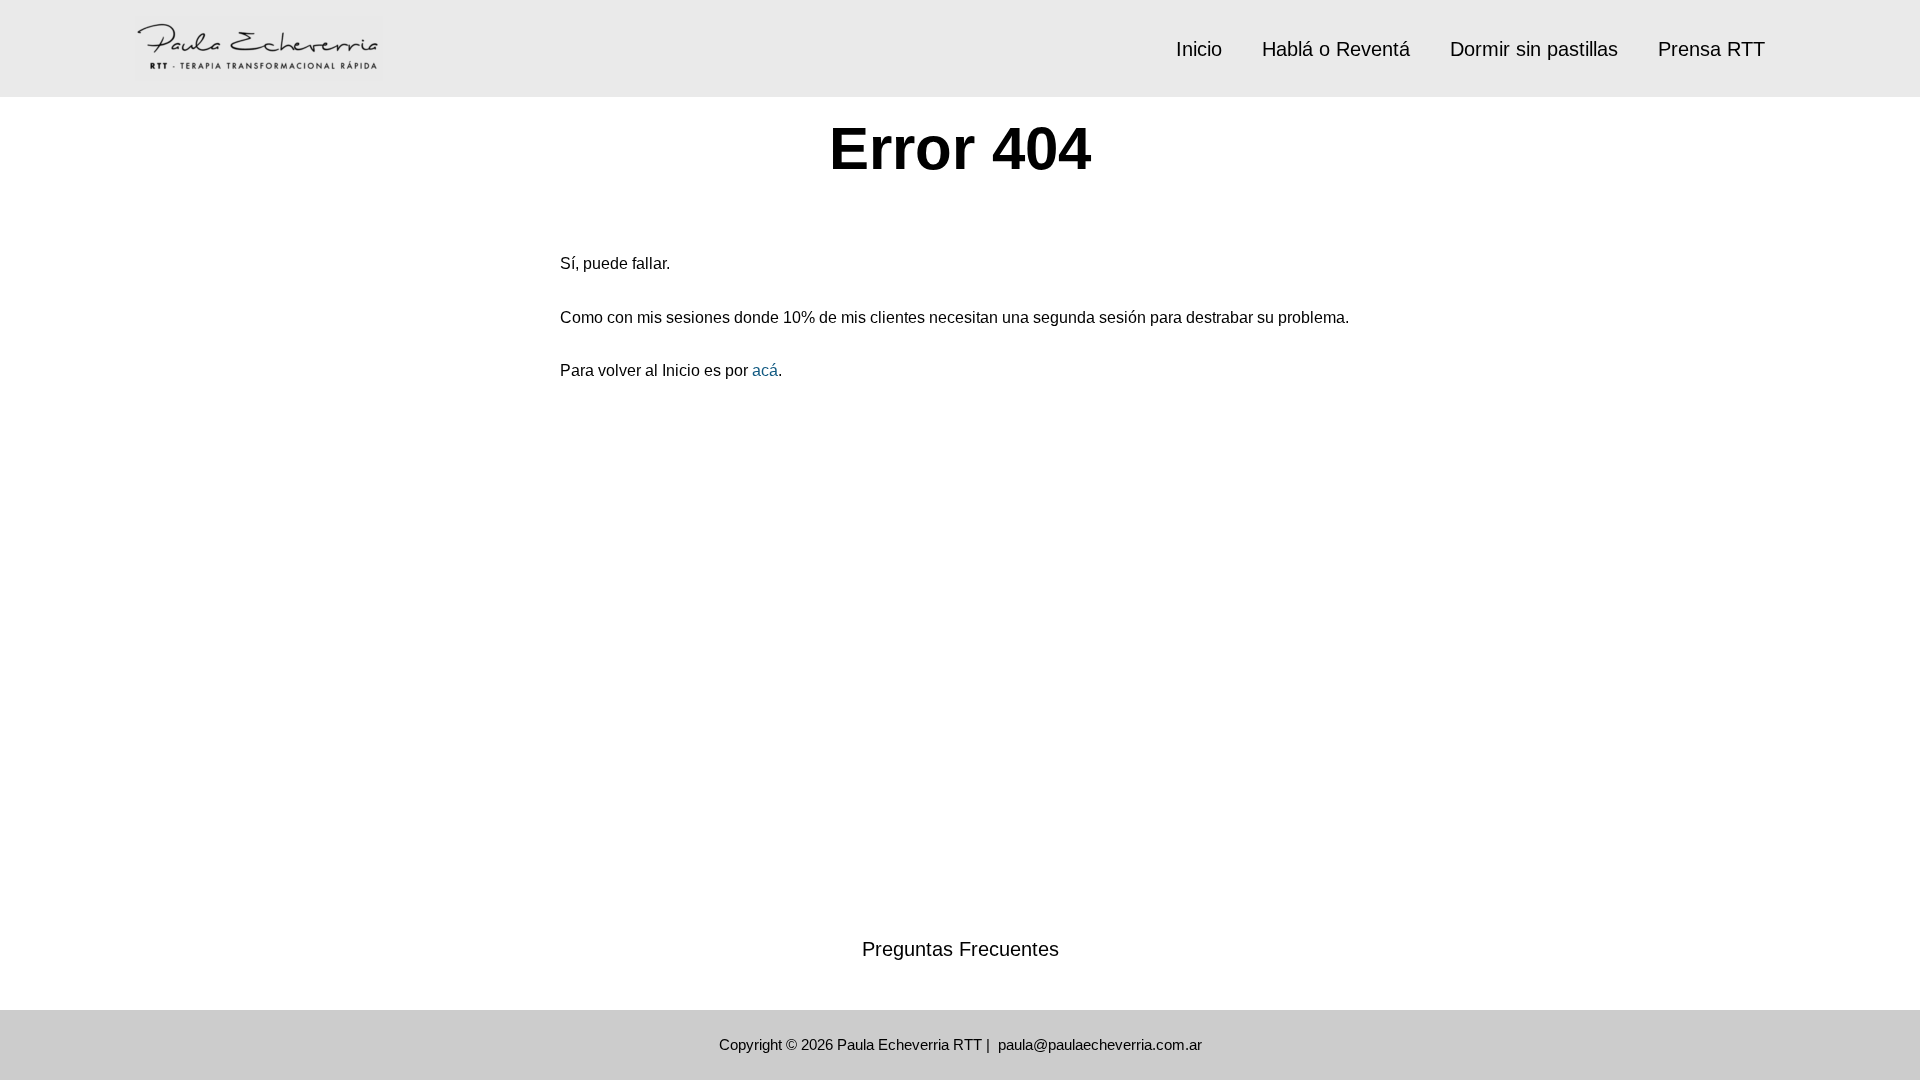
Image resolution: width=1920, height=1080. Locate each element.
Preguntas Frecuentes (960, 949)
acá (765, 370)
